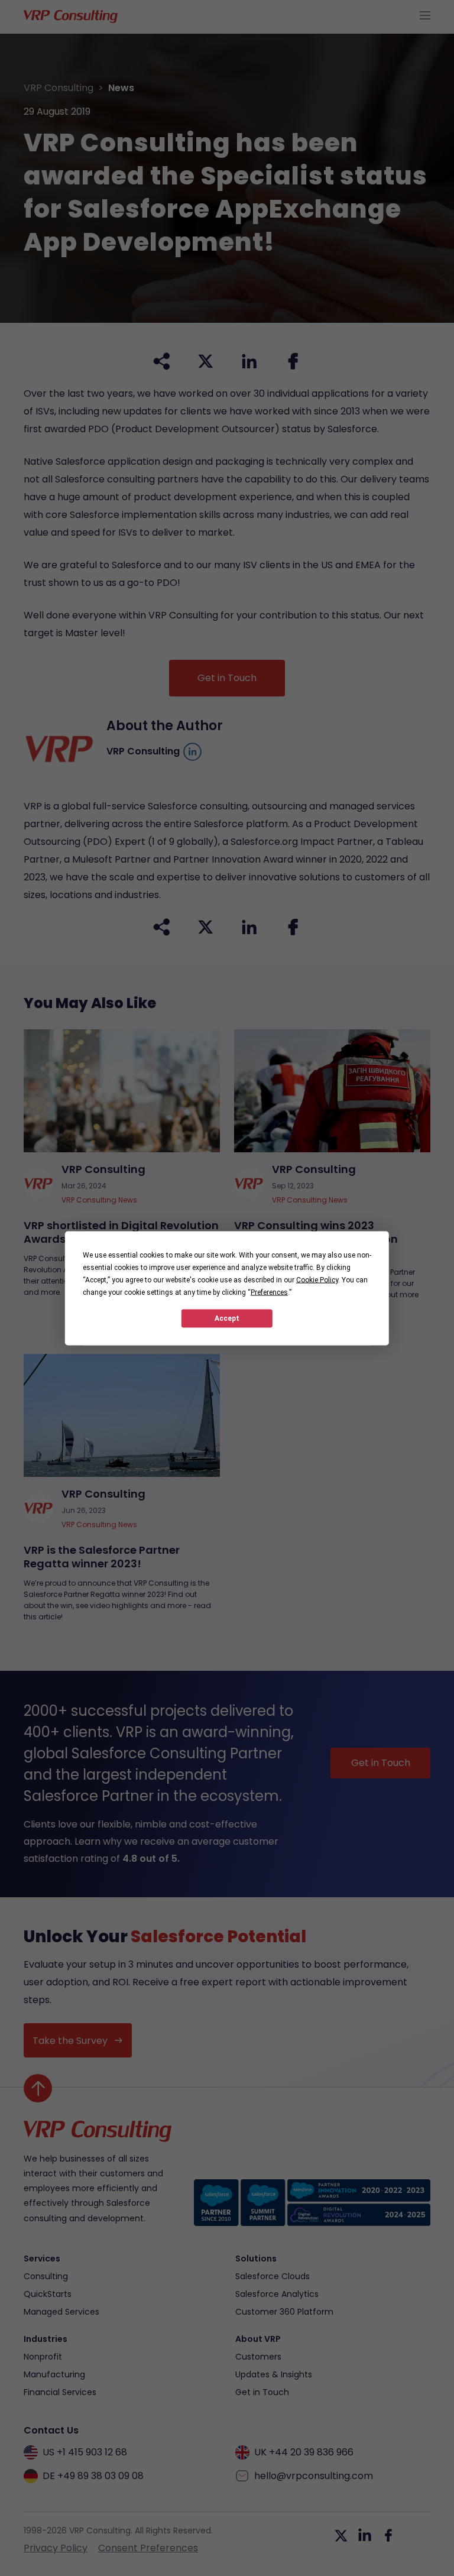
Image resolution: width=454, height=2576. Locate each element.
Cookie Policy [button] (317, 1279)
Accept (227, 1318)
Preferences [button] (269, 1292)
